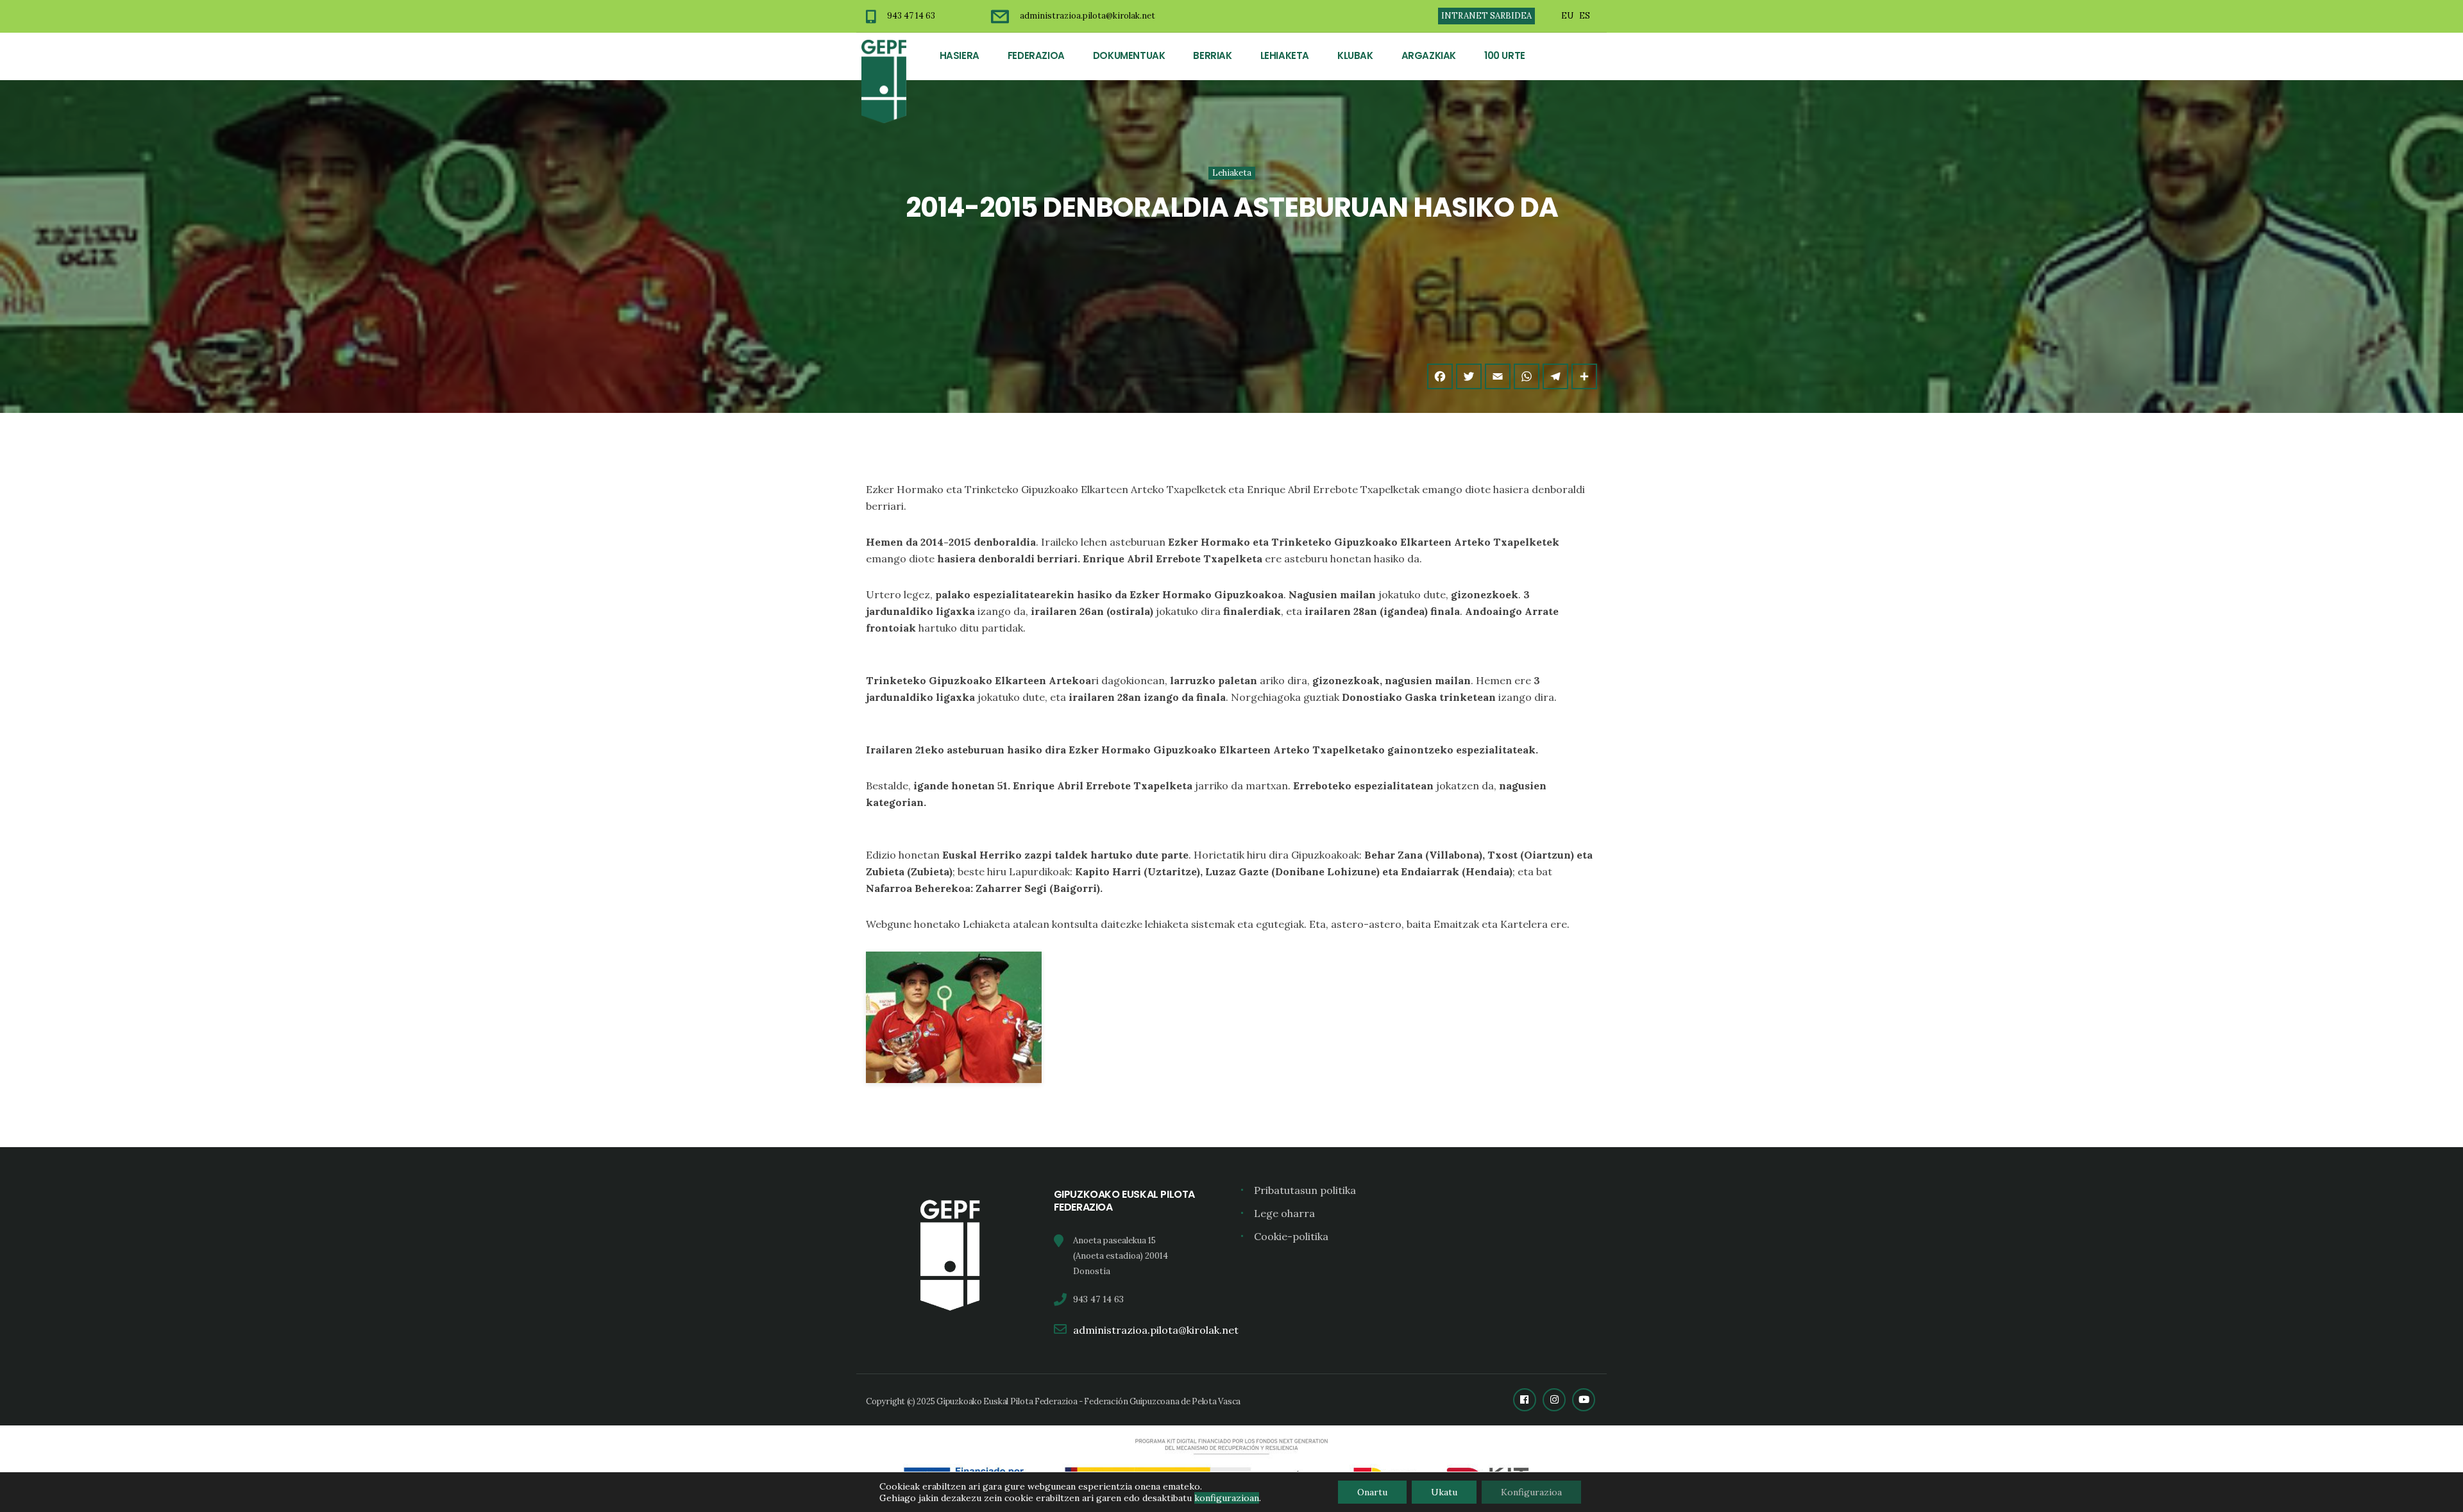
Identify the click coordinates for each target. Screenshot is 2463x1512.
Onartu (1372, 1492)
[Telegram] (1555, 376)
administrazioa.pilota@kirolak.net (1088, 16)
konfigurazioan (1227, 1498)
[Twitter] (1469, 376)
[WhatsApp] (1527, 376)
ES (1585, 16)
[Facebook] (1440, 376)
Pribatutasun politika (1305, 1190)
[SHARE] (1584, 376)
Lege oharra (1284, 1213)
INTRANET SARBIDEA (1486, 16)
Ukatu (1444, 1492)
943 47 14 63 (911, 16)
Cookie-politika (1291, 1236)
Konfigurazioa (1531, 1492)
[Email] (1498, 376)
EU (1567, 16)
